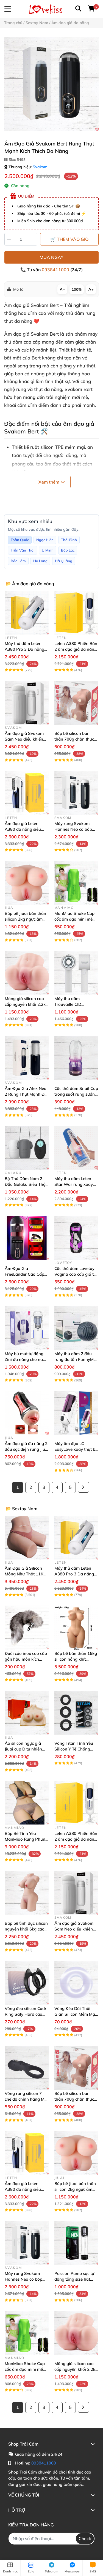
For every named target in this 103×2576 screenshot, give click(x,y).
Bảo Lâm (18, 561)
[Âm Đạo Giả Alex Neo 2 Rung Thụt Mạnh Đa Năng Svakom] (27, 1058)
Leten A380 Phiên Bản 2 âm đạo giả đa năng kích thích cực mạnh (76, 649)
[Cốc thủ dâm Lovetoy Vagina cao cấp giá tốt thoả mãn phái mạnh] (76, 1238)
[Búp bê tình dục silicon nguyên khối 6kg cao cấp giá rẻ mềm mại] (27, 1893)
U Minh (48, 550)
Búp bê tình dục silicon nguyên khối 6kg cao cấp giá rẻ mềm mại (26, 1929)
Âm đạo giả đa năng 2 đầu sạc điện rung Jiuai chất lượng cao (27, 1449)
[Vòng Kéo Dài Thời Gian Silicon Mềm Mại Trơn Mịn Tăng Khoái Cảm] (76, 1983)
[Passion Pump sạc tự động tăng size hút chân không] (76, 2243)
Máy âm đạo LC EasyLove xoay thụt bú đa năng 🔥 (76, 1449)
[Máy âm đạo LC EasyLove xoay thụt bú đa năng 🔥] (76, 1413)
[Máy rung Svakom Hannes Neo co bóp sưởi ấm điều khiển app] (76, 793)
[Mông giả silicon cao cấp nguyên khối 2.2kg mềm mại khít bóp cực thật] (27, 973)
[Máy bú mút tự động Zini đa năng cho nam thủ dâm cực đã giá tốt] (27, 1328)
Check (85, 2538)
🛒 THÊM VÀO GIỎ (69, 239)
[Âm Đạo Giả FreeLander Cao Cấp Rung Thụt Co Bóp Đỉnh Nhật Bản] (27, 1238)
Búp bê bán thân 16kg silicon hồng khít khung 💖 (76, 1659)
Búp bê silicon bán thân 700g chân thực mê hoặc (74, 739)
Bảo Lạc (68, 550)
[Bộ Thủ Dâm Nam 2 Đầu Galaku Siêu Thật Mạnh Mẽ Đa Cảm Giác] (27, 1148)
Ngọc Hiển (45, 540)
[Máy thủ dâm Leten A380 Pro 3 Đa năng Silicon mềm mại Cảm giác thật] (27, 613)
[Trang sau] (83, 1487)
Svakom (40, 167)
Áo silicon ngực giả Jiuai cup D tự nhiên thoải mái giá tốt (23, 1749)
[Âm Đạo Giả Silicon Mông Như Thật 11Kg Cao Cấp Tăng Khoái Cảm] (27, 1538)
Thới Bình (69, 540)
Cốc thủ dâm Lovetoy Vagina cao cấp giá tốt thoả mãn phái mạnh (76, 1274)
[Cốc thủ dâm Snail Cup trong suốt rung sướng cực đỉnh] (76, 1058)
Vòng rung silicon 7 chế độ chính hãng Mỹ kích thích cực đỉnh (26, 2099)
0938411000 (56, 270)
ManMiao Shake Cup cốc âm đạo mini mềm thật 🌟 (75, 919)
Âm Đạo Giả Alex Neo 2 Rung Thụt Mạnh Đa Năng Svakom (26, 1094)
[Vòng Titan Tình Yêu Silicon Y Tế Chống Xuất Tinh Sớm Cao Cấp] (76, 1713)
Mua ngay (51, 257)
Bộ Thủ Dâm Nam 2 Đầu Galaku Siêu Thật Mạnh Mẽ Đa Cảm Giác (27, 1184)
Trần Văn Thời (23, 550)
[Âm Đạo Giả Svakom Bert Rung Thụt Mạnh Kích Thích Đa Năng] (51, 84)
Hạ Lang (40, 561)
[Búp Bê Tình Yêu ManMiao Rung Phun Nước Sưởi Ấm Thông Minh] (27, 1803)
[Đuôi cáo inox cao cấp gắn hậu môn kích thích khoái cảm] (27, 1628)
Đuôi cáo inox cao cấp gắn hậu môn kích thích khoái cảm (26, 1659)
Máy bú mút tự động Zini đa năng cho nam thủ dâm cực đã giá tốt (26, 1359)
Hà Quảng (64, 561)
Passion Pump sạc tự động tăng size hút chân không (74, 2279)
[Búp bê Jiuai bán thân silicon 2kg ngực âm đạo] (27, 883)
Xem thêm (49, 482)
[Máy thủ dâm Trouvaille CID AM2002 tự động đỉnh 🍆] (76, 973)
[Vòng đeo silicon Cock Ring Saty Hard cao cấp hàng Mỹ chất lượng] (27, 1983)
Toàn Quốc (20, 540)
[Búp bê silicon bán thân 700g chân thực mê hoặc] (76, 703)
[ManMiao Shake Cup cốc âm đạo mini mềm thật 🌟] (76, 883)
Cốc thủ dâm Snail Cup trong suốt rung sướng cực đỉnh (76, 1094)
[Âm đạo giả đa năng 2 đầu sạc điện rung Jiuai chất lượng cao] (27, 1413)
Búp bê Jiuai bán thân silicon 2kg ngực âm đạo (25, 919)
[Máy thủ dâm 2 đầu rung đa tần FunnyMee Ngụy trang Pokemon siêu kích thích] (76, 1328)
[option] (51, 84)
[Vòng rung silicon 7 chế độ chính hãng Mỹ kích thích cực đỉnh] (27, 2068)
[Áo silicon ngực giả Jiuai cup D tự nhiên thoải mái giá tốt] (27, 1713)
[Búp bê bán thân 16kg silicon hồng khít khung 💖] (76, 1628)
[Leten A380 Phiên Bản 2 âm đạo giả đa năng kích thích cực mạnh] (76, 613)
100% (77, 289)
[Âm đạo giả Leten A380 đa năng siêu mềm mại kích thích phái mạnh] (27, 793)
